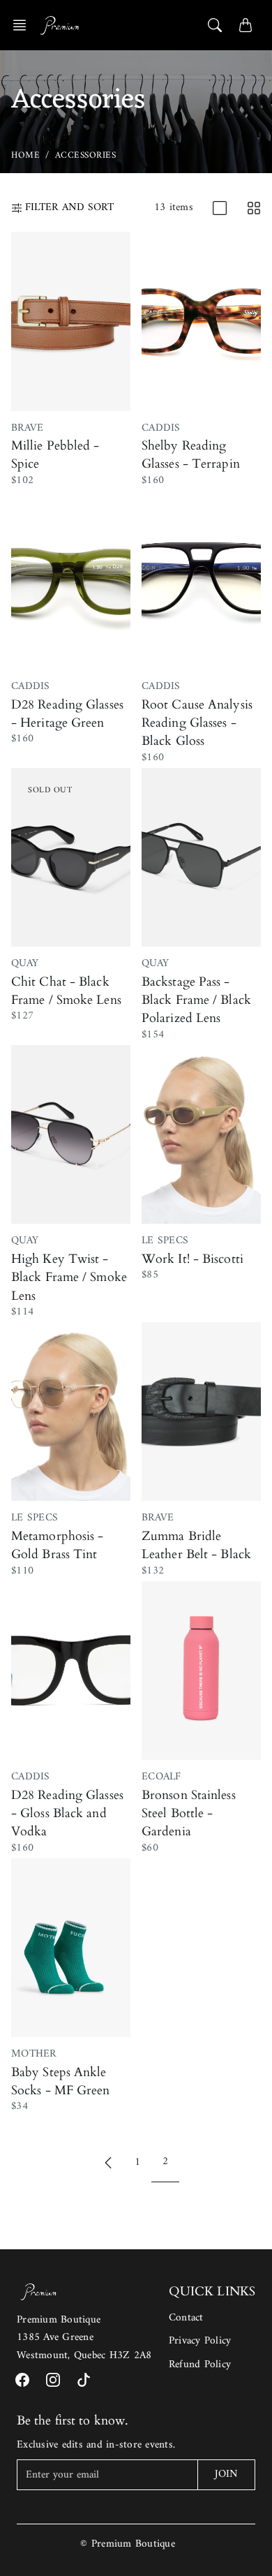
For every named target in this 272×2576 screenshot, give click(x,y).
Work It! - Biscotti (192, 1259)
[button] (24, 25)
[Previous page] (108, 2162)
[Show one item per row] (220, 208)
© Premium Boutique (128, 2544)
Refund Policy (200, 2365)
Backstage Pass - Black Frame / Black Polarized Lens (196, 1000)
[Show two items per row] (254, 208)
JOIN (226, 2474)
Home (25, 155)
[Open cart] (245, 25)
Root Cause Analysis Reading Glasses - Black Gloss (197, 723)
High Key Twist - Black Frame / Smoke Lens (69, 1278)
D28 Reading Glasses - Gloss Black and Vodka (67, 1814)
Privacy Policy (200, 2341)
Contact (186, 2318)
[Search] (215, 25)
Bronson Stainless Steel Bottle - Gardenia (189, 1814)
